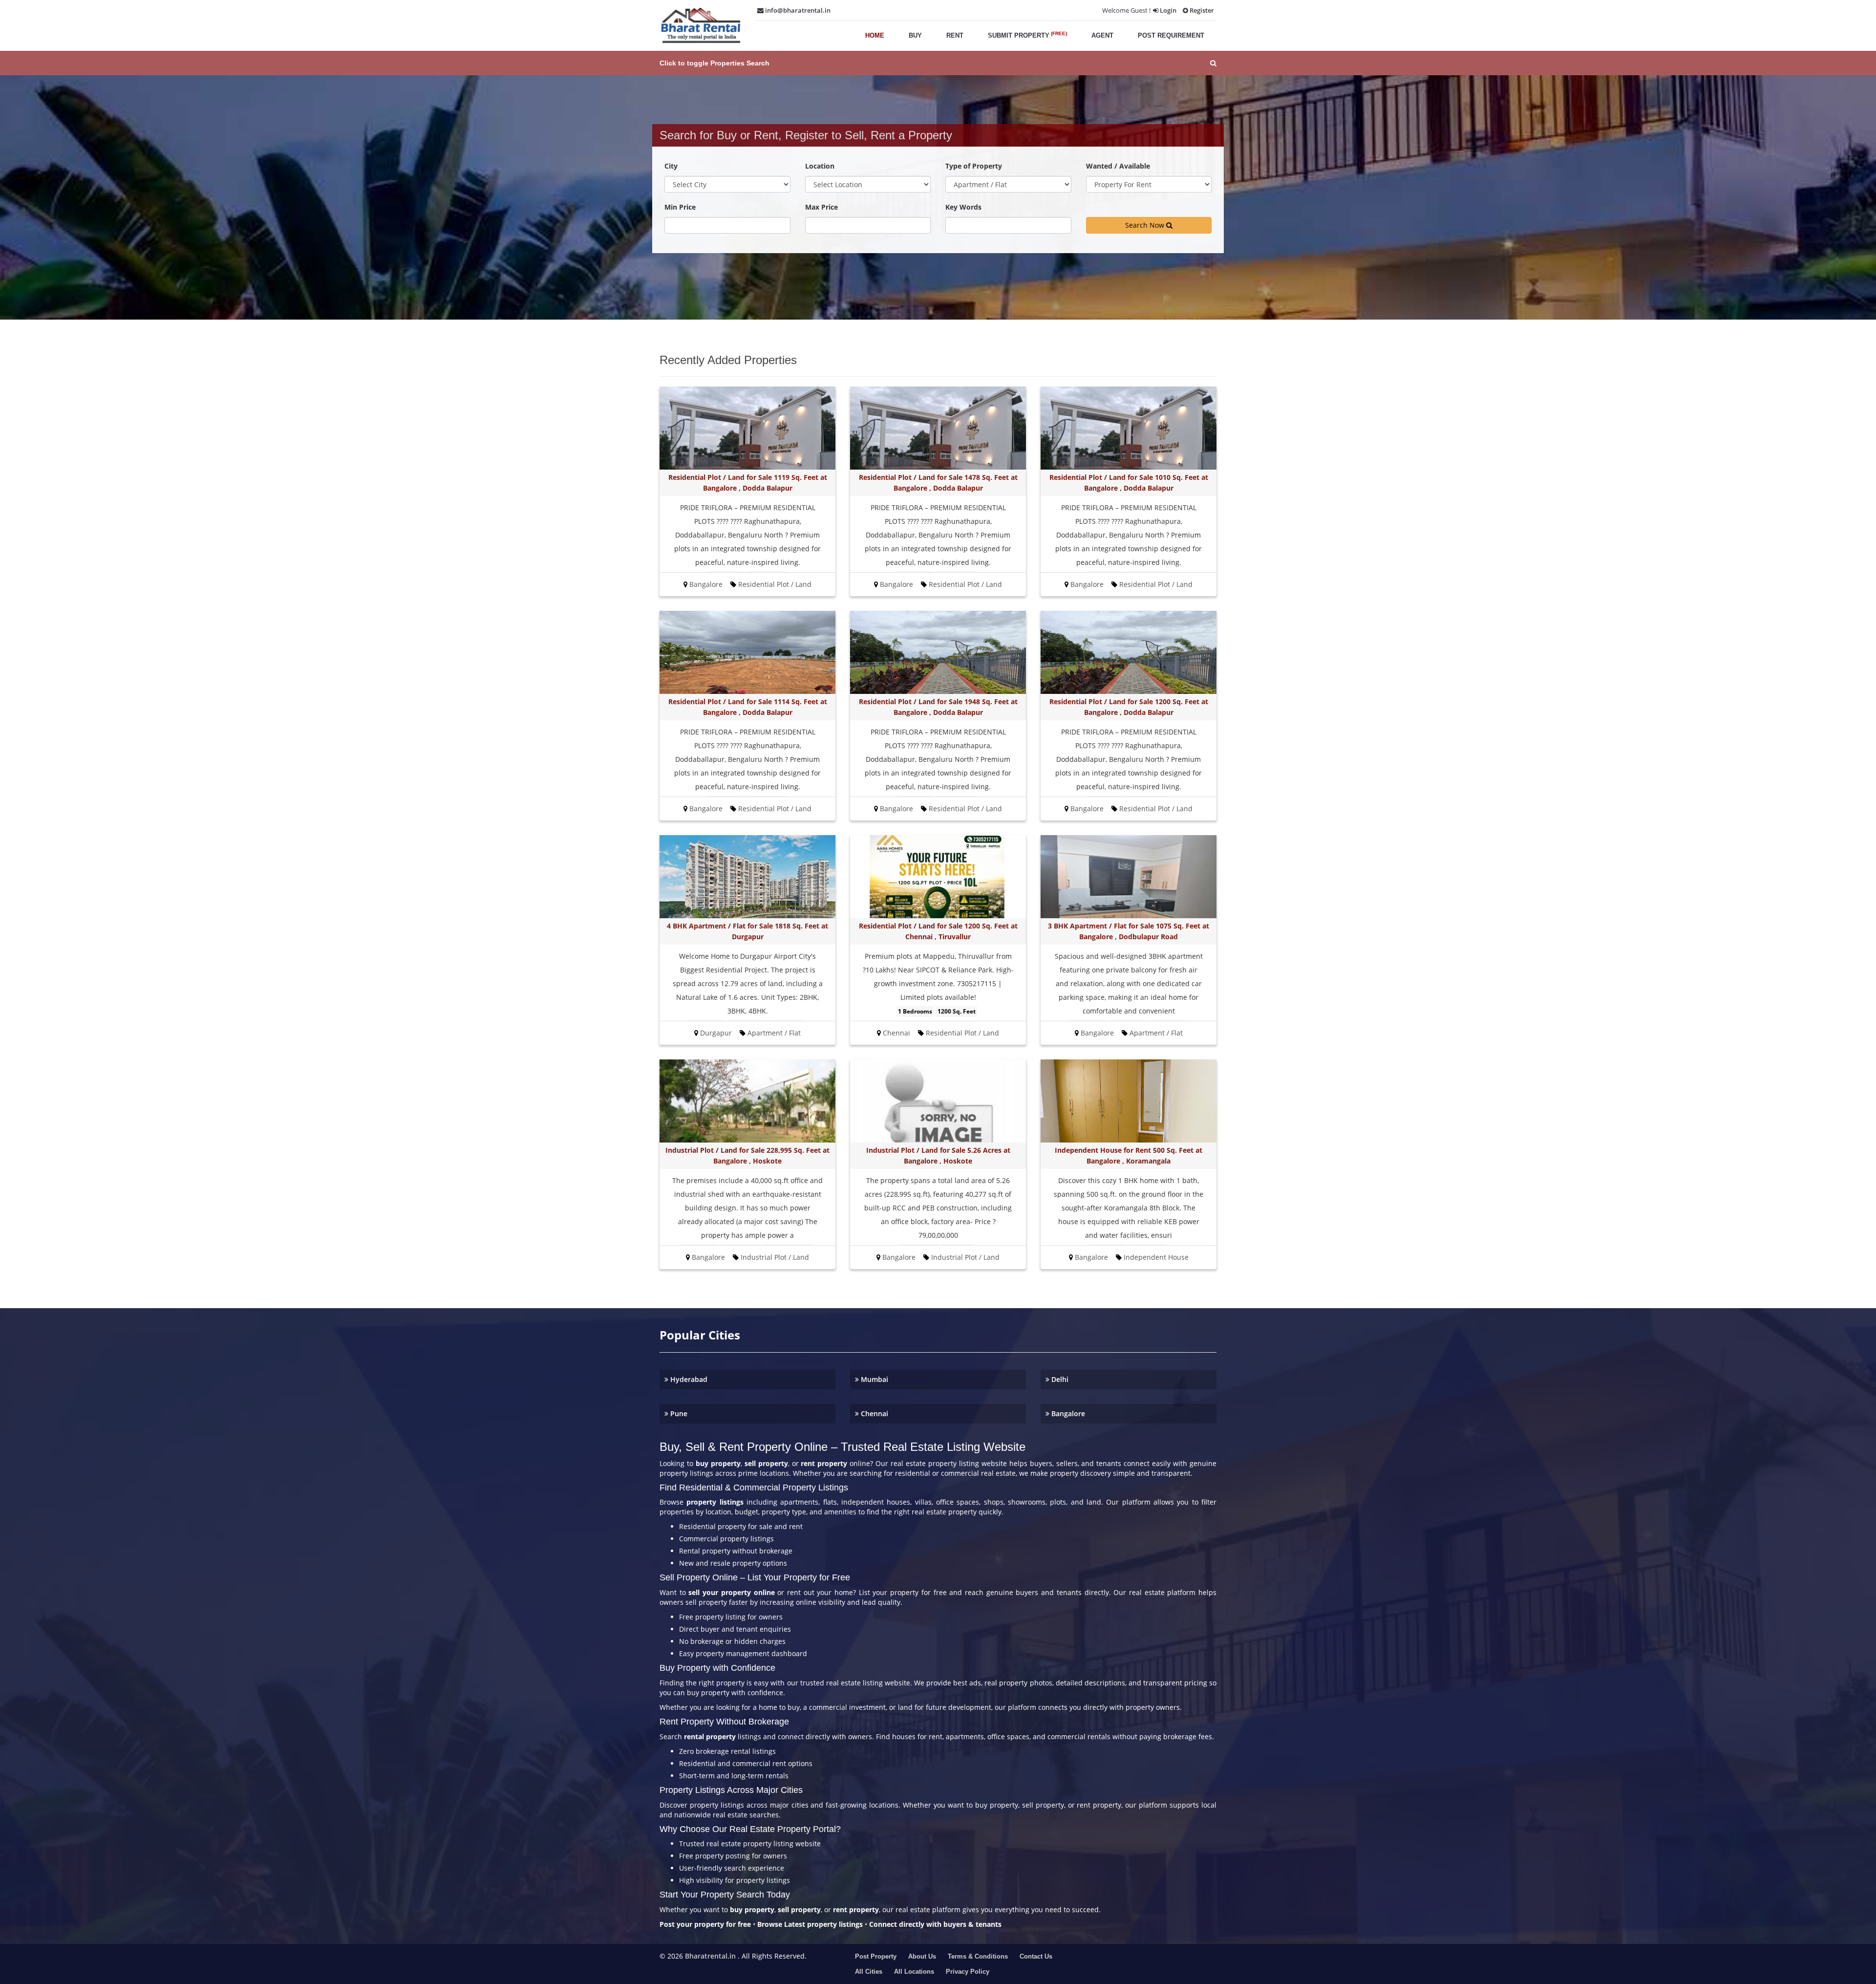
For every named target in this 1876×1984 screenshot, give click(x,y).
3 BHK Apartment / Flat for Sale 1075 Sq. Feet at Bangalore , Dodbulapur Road (1129, 931)
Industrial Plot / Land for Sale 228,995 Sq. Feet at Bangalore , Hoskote (747, 1155)
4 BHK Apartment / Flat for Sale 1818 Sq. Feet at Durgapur (747, 931)
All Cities (869, 1972)
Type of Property (974, 166)
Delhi (1059, 1379)
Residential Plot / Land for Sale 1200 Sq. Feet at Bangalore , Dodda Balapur (1129, 707)
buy (915, 35)
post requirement (1171, 35)
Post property (876, 1956)
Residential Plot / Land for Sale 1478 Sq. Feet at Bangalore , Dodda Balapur (938, 483)
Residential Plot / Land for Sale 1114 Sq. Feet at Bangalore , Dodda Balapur (748, 707)
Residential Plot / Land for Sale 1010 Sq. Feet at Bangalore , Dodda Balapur (1129, 483)
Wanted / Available (1118, 166)
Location (820, 166)
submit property (1027, 35)
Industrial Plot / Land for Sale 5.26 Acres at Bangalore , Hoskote (938, 1155)
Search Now (1146, 225)
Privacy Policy (968, 1972)
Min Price (680, 207)
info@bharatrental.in (797, 10)
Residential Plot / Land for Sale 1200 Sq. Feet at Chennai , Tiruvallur (938, 931)
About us (922, 1956)
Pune (678, 1413)
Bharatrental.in (710, 1956)
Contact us (1036, 1956)
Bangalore (1067, 1413)
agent (1102, 35)
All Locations (914, 1972)
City (671, 166)
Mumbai (874, 1379)
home (875, 35)
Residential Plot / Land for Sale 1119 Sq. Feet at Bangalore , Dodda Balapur (748, 483)
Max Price (821, 207)
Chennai (874, 1413)
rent (955, 35)
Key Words (963, 207)
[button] (938, 63)
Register (1201, 10)
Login (1167, 10)
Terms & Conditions (978, 1956)
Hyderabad (688, 1379)
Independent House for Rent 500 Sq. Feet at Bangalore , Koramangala (1129, 1155)
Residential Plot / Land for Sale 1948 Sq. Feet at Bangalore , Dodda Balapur (938, 707)
